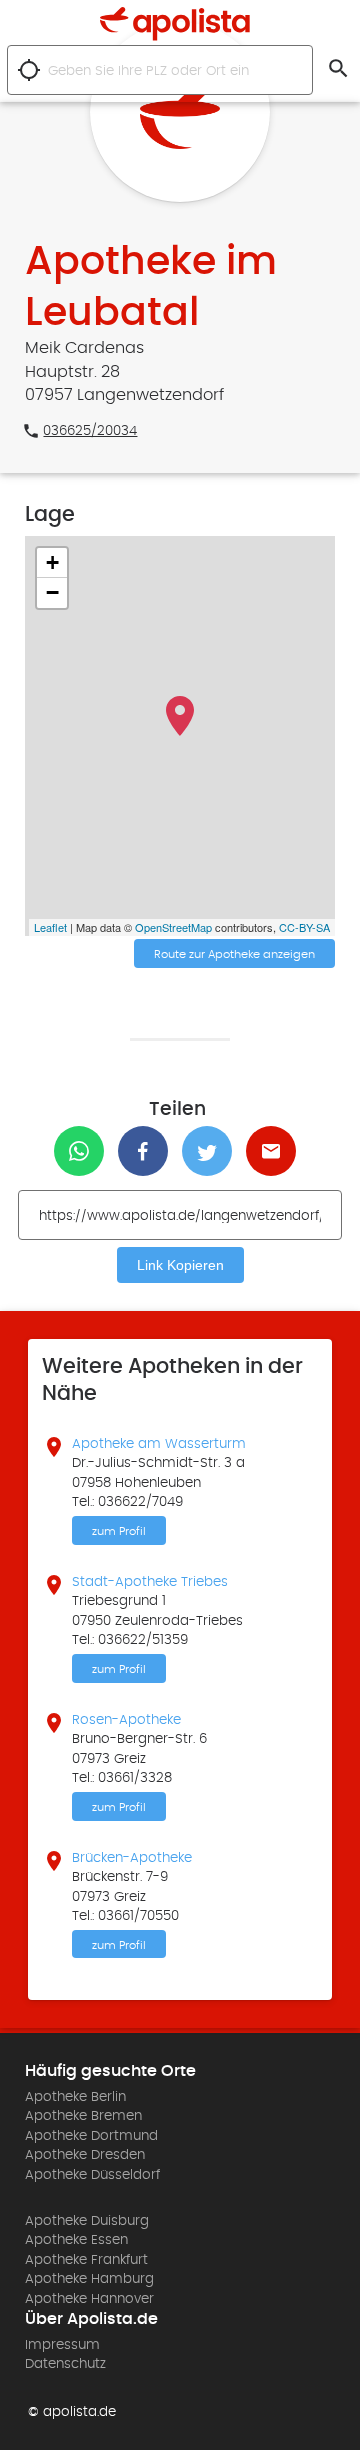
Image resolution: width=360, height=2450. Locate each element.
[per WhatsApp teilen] (84, 1151)
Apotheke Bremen (83, 2116)
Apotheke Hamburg (89, 2279)
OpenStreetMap (173, 927)
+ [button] (52, 562)
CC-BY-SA (304, 927)
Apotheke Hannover (89, 2299)
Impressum (62, 2345)
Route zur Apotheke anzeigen (234, 954)
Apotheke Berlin (75, 2097)
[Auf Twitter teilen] (212, 1151)
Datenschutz (65, 2364)
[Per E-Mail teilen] (276, 1151)
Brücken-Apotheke (132, 1858)
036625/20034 (90, 431)
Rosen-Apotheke (126, 1720)
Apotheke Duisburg (87, 2221)
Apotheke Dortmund (91, 2136)
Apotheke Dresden (85, 2155)
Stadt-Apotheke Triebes (150, 1582)
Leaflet (50, 927)
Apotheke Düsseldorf (92, 2175)
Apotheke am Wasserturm (159, 1444)
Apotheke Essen (76, 2240)
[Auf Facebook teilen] (148, 1151)
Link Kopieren (180, 1265)
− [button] (52, 592)
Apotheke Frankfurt (86, 2260)
